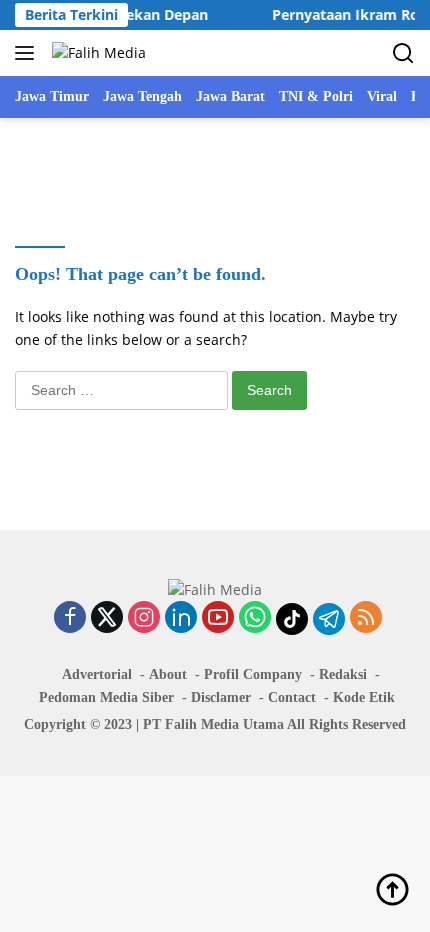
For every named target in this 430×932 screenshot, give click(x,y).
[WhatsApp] (255, 618)
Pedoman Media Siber (106, 697)
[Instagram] (144, 618)
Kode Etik (364, 697)
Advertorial (97, 674)
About (168, 674)
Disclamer (221, 697)
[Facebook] (70, 618)
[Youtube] (218, 618)
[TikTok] (292, 619)
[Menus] (28, 53)
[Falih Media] (96, 52)
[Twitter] (107, 618)
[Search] (403, 53)
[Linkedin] (181, 618)
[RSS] (366, 618)
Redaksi (343, 674)
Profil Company (253, 674)
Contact (292, 697)
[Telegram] (329, 619)
